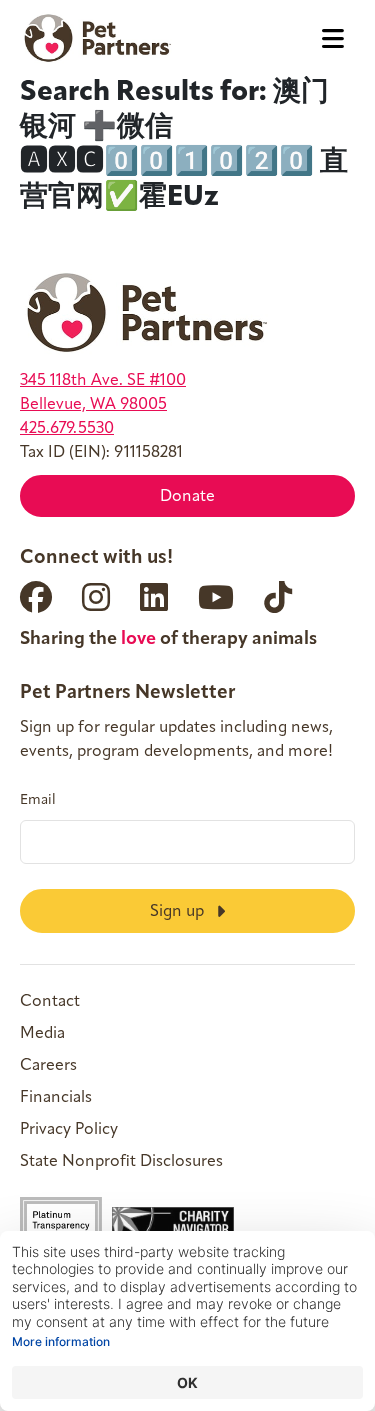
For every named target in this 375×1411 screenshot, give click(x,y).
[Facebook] (36, 597)
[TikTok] (278, 597)
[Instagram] (96, 597)
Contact (50, 1002)
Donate (187, 497)
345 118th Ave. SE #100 (103, 381)
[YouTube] (216, 597)
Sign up (179, 912)
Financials (56, 1098)
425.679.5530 (67, 429)
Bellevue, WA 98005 (93, 405)
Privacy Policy (69, 1130)
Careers (48, 1066)
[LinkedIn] (154, 597)
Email (38, 801)
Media (42, 1034)
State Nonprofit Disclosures (121, 1162)
